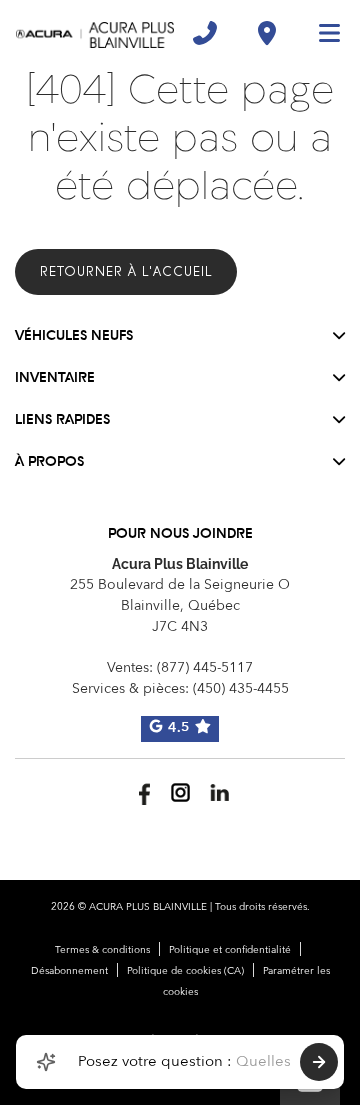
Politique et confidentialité (230, 950)
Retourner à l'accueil (126, 271)
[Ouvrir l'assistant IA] (46, 1062)
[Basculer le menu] (321, 33)
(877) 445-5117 (205, 668)
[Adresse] (267, 33)
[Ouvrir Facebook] (141, 792)
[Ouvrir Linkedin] (219, 792)
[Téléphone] (205, 33)
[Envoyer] (319, 1062)
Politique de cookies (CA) (185, 971)
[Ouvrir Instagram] (180, 792)
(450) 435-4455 (241, 689)
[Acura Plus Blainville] (95, 33)
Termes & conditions (102, 950)
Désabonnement (69, 971)
